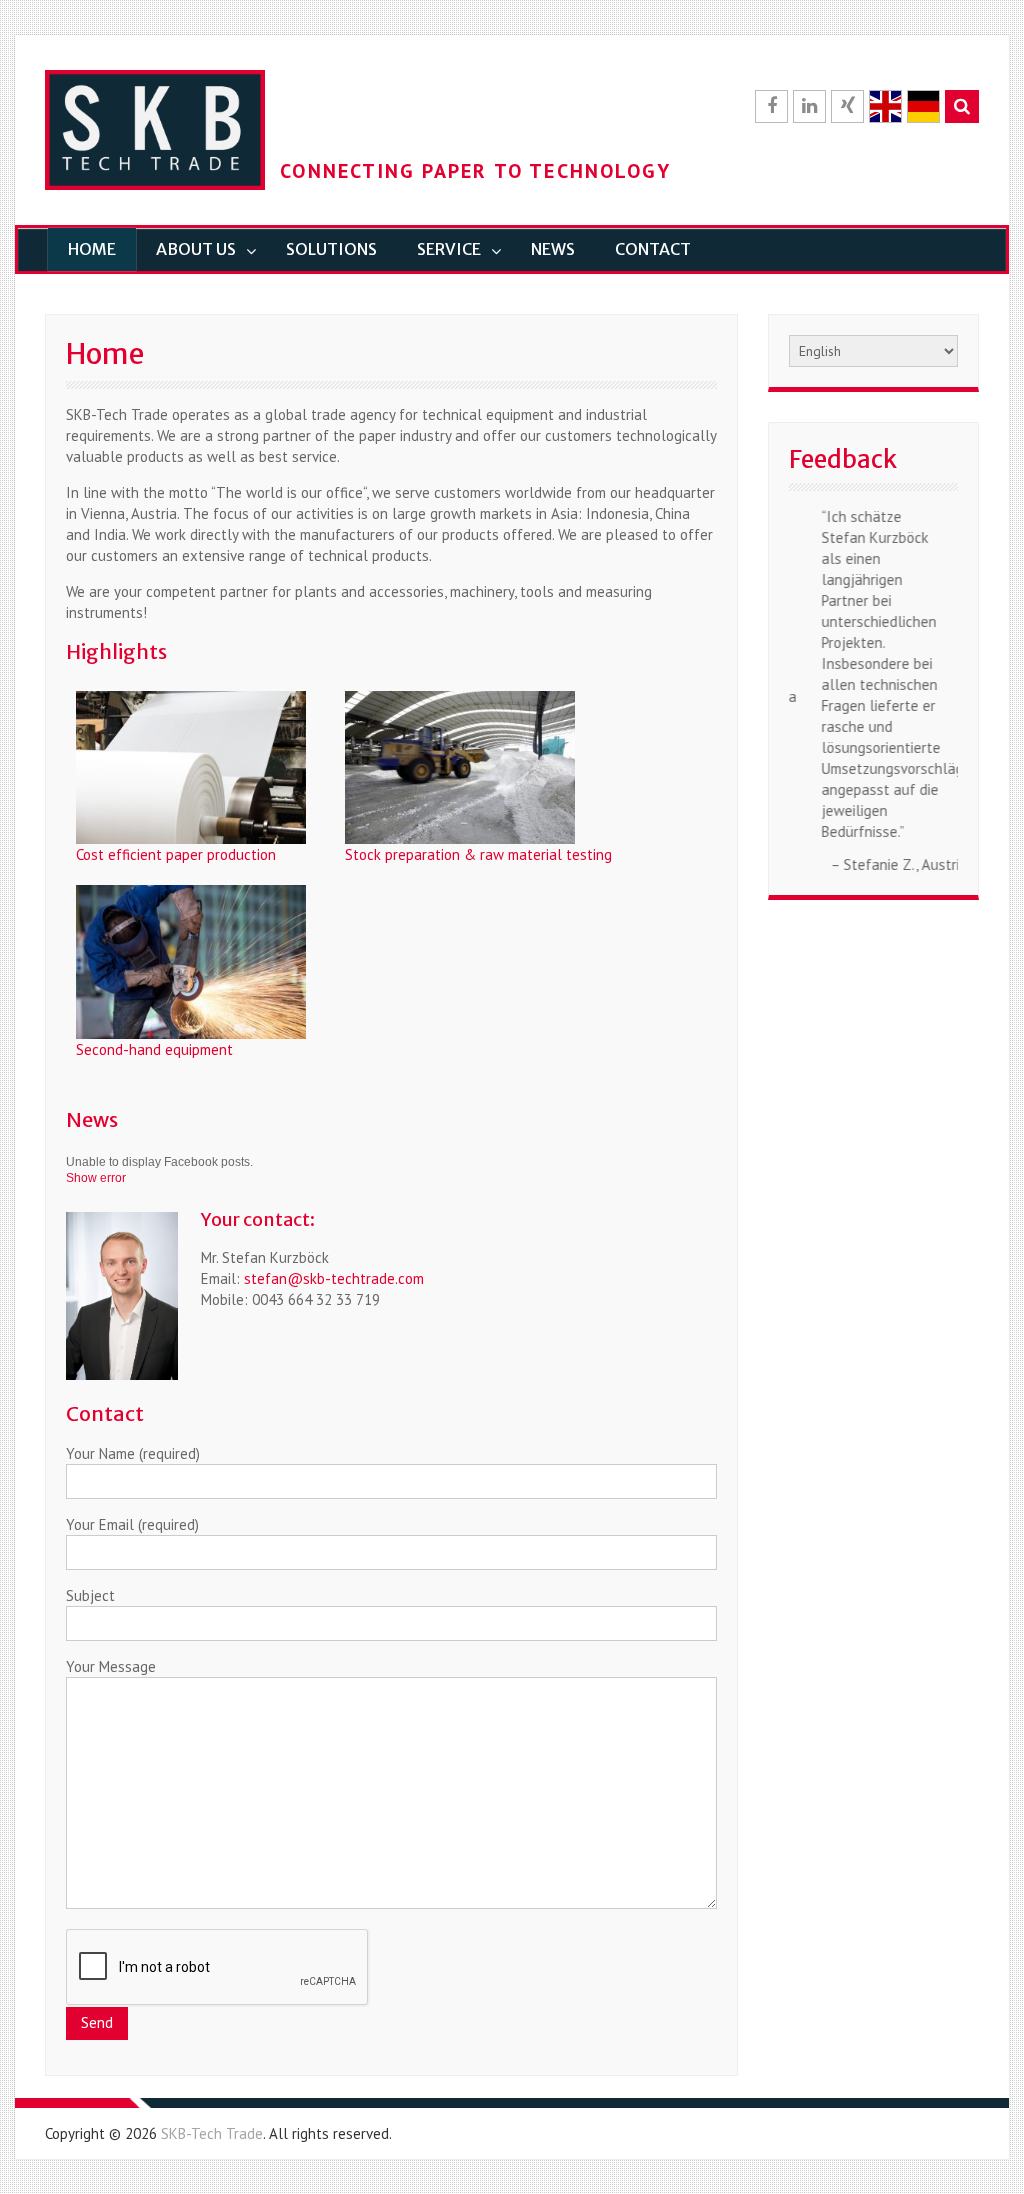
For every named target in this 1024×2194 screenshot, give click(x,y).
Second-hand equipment (154, 1049)
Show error (96, 1178)
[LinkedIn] (809, 106)
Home (92, 249)
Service (449, 249)
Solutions (331, 249)
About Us (196, 249)
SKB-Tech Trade (212, 2133)
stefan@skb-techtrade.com (334, 1278)
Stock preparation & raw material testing (478, 854)
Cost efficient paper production (176, 854)
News (553, 249)
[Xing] (847, 106)
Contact (653, 249)
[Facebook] (771, 106)
